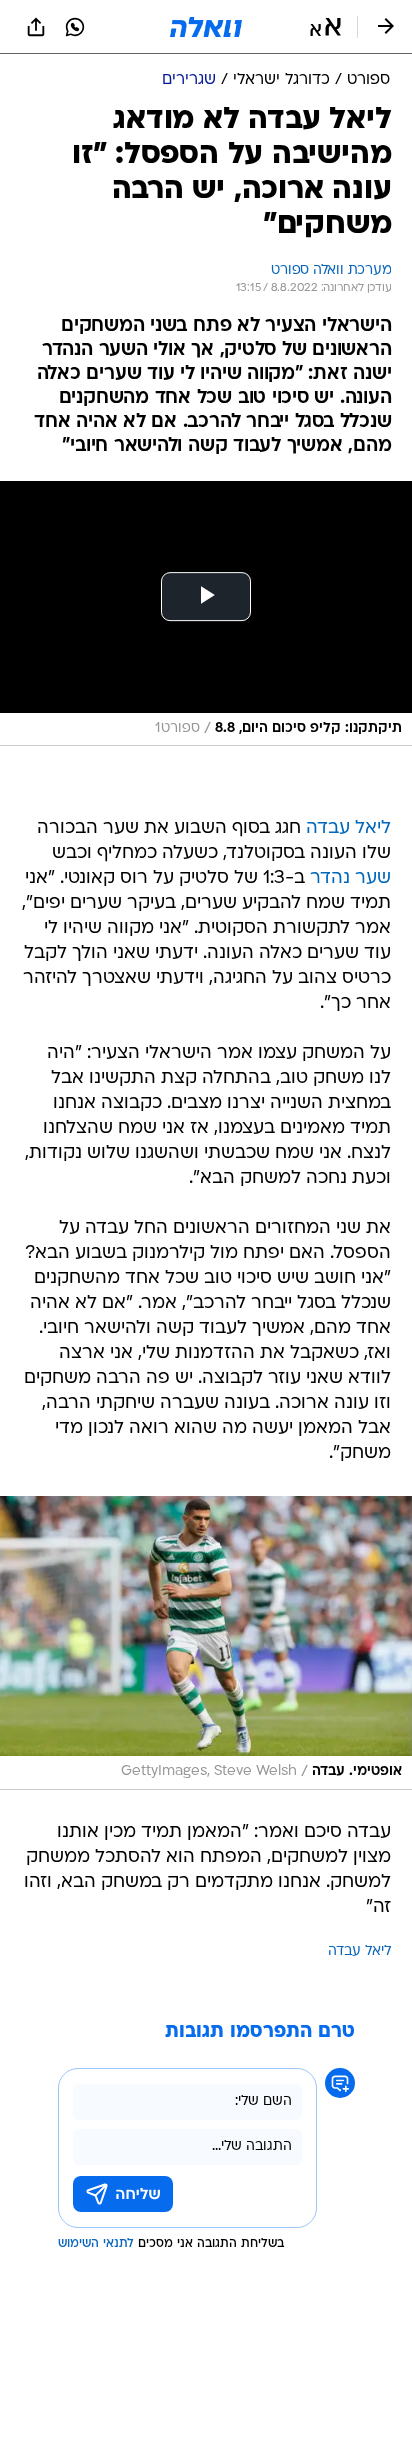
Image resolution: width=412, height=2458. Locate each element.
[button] (325, 27)
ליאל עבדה (348, 828)
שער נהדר (350, 878)
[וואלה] (206, 27)
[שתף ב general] (36, 27)
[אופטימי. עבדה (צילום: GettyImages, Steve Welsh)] (206, 1643)
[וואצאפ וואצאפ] (75, 27)
